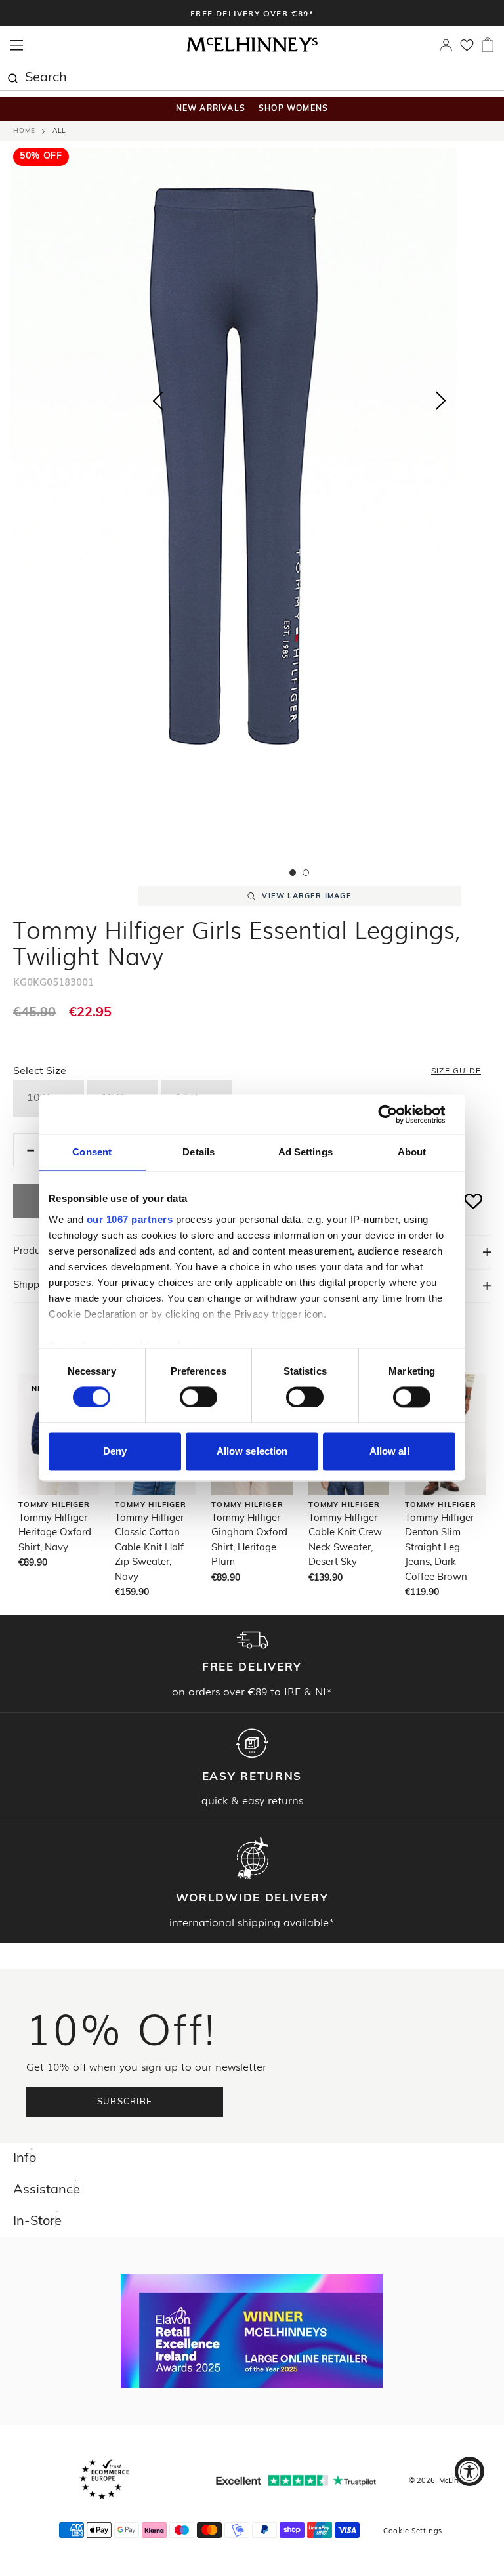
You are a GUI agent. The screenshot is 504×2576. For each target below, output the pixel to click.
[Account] (446, 49)
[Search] (12, 77)
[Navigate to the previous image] (157, 398)
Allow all (389, 1452)
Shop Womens (293, 109)
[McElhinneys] (252, 50)
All (59, 131)
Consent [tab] (92, 1152)
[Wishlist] (467, 49)
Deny (115, 1452)
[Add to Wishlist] (474, 1201)
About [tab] (412, 1152)
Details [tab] (199, 1152)
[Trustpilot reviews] (296, 2481)
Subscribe (125, 2102)
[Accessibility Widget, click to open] (470, 2471)
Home (24, 131)
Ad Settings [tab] (305, 1152)
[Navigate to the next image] (441, 404)
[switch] (199, 1397)
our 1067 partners (130, 1219)
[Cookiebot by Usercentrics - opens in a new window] (398, 1114)
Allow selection (252, 1452)
